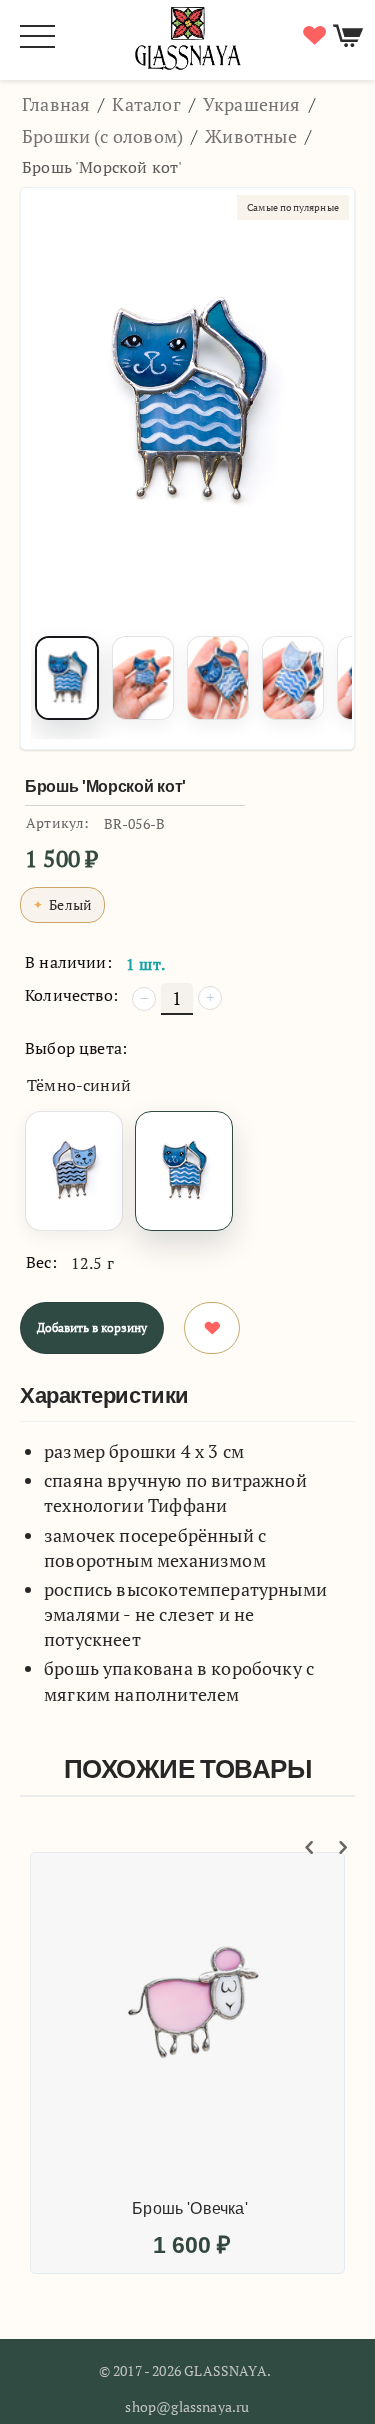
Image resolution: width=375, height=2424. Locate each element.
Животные (250, 136)
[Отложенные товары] (312, 35)
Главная (56, 104)
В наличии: (68, 962)
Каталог (146, 104)
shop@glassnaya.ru (187, 2406)
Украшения (252, 104)
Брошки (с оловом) (102, 136)
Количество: (71, 995)
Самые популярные (293, 207)
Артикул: (57, 822)
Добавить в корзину (92, 1327)
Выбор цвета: (76, 1048)
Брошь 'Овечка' (190, 2208)
